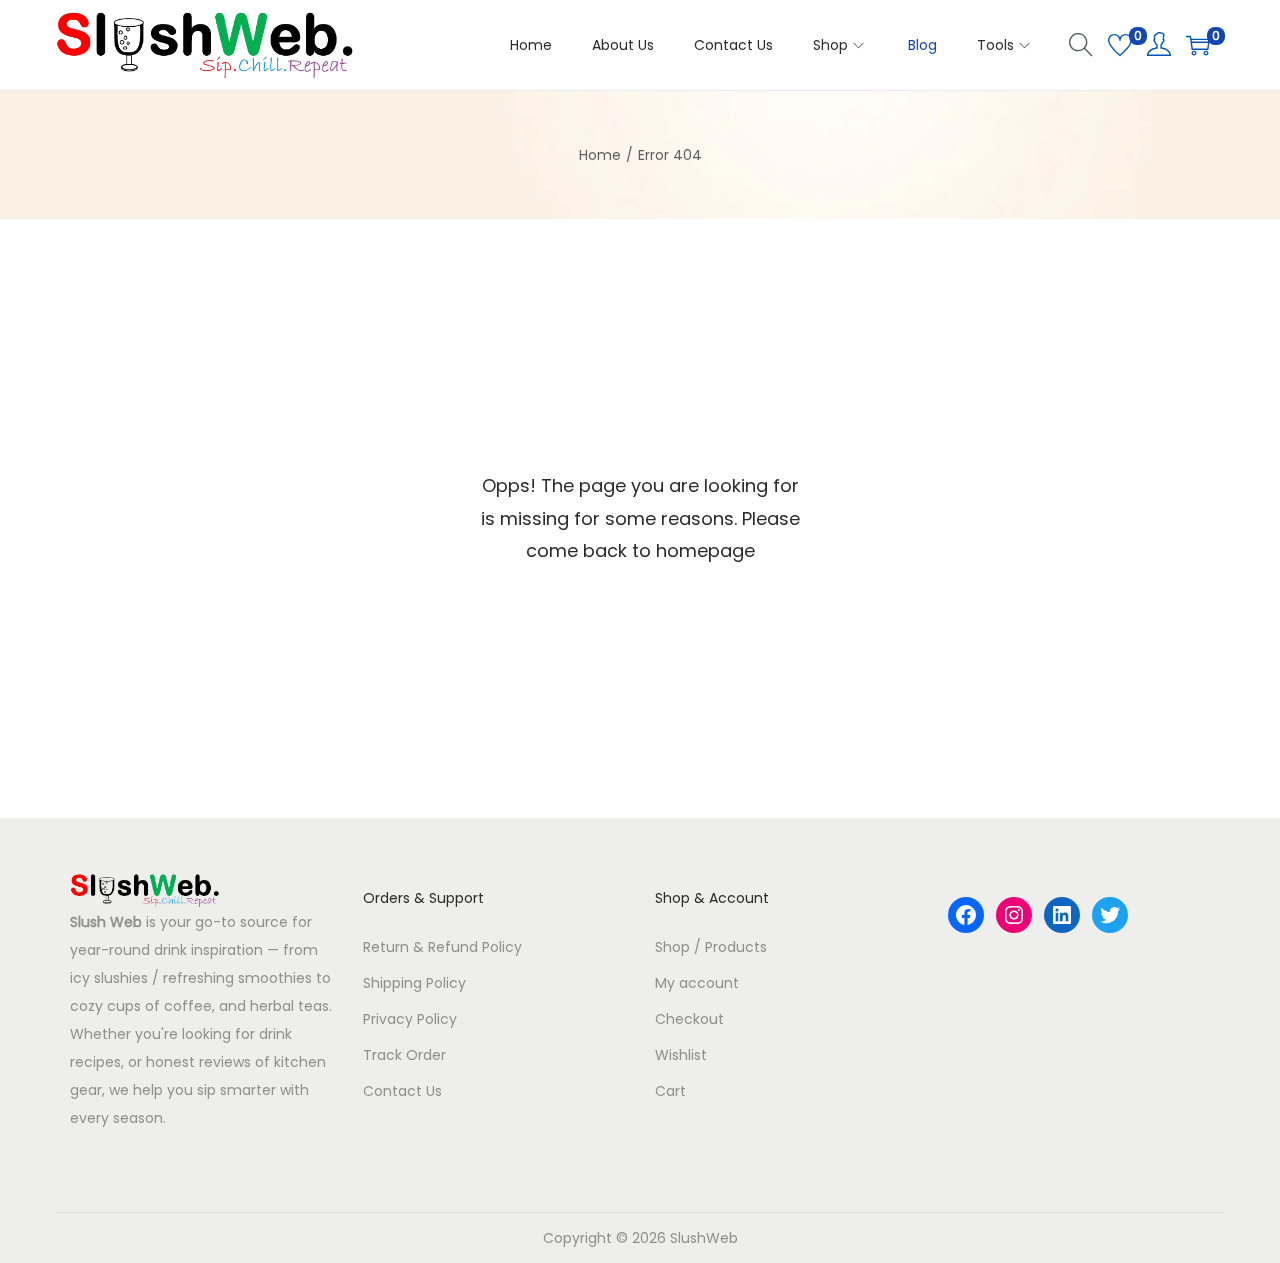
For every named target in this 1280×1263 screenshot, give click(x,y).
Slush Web (106, 922)
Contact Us (402, 1091)
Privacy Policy (410, 1019)
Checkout (689, 1019)
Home (600, 155)
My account (697, 983)
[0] (1120, 45)
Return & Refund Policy (442, 947)
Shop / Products (711, 947)
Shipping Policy (414, 983)
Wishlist (681, 1055)
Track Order (404, 1055)
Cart (670, 1091)
